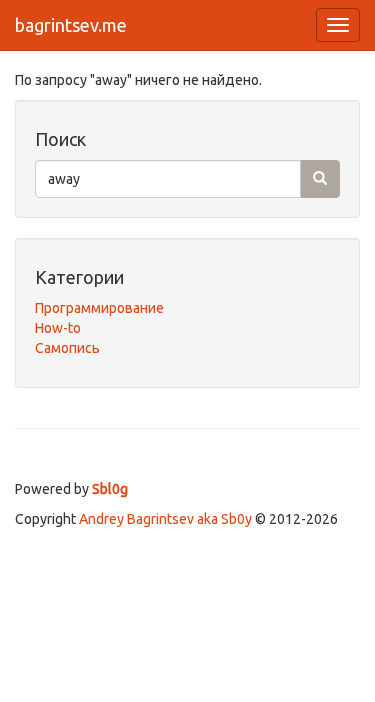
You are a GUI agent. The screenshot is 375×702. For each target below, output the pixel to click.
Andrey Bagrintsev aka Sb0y (165, 519)
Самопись (67, 348)
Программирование (99, 308)
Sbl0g (110, 489)
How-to (58, 328)
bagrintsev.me (71, 25)
